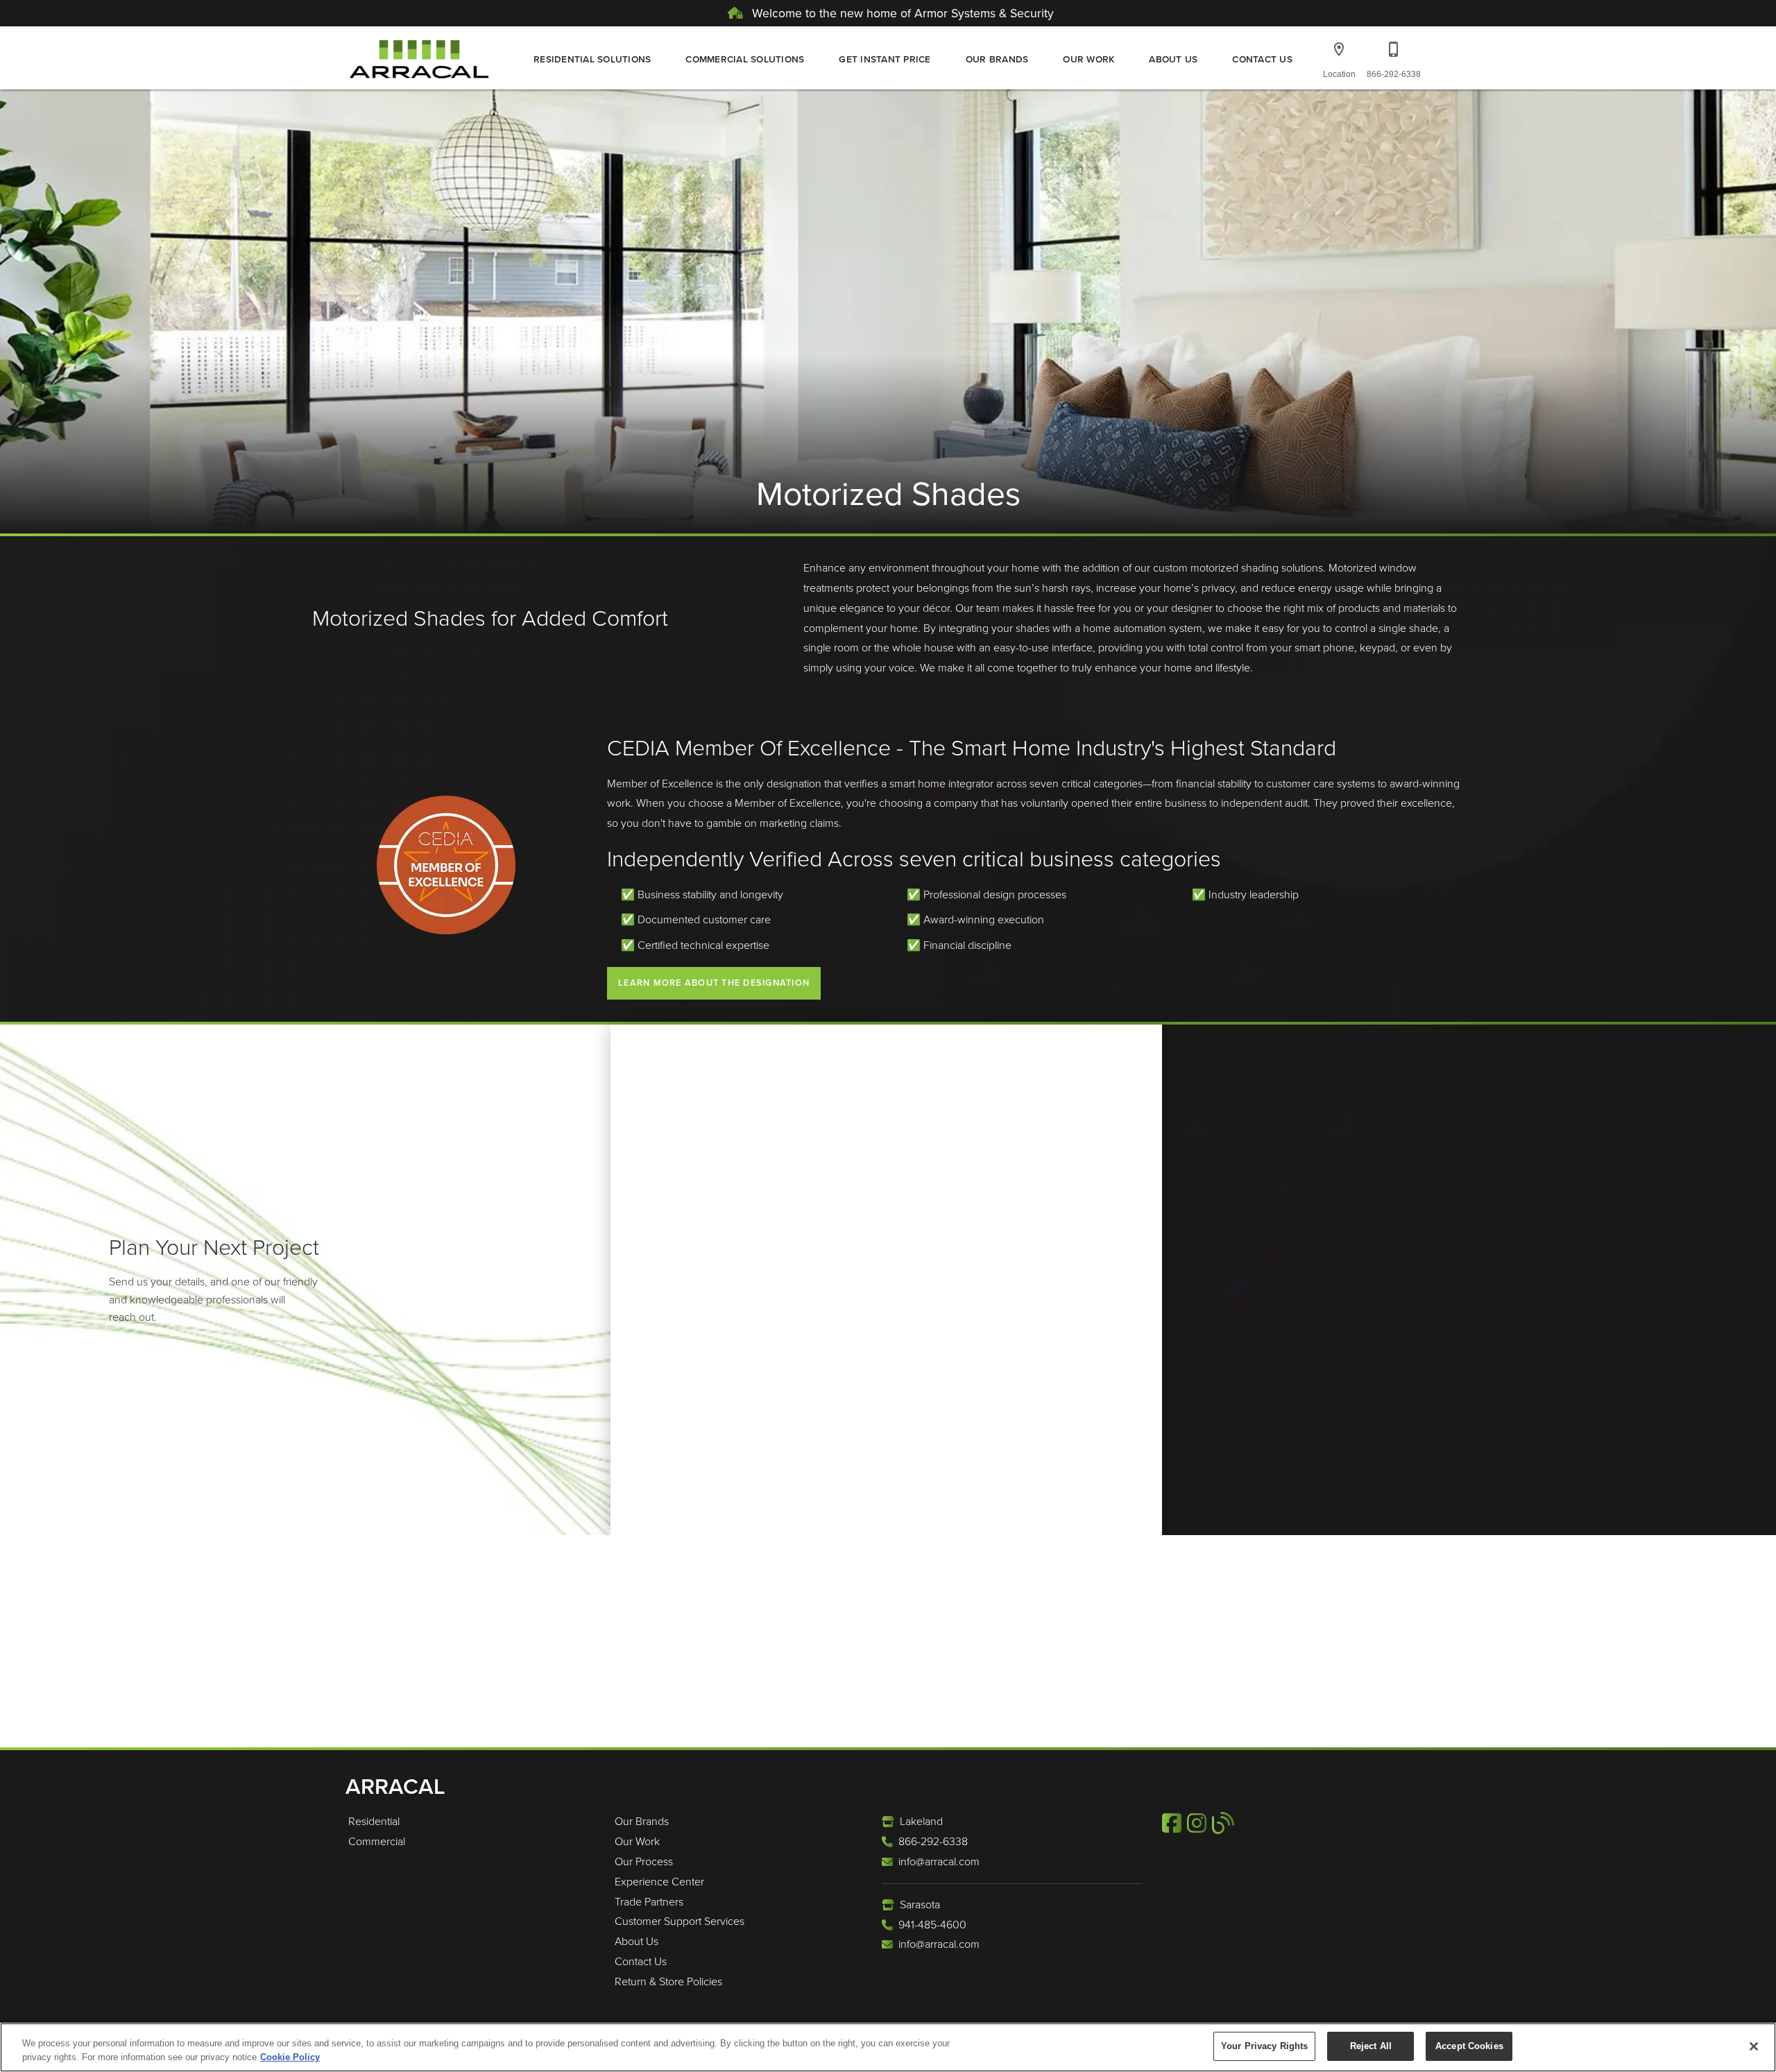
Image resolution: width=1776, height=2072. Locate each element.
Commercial (377, 1841)
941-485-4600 (932, 1925)
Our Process (644, 1861)
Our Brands (997, 59)
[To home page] (419, 58)
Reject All (1371, 2046)
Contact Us (1262, 59)
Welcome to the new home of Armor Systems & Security (901, 13)
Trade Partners (649, 1902)
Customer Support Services (680, 1921)
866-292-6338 (933, 1841)
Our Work (1088, 59)
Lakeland (921, 1821)
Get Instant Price (885, 59)
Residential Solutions (592, 59)
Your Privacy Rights (1264, 2046)
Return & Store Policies (668, 1981)
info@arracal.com (939, 1861)
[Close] (1754, 2046)
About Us (1173, 59)
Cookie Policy (290, 2057)
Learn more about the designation (714, 983)
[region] (888, 2047)
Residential (374, 1821)
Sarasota (920, 1904)
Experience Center (659, 1882)
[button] (1339, 49)
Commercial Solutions (745, 59)
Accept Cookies (1469, 2046)
